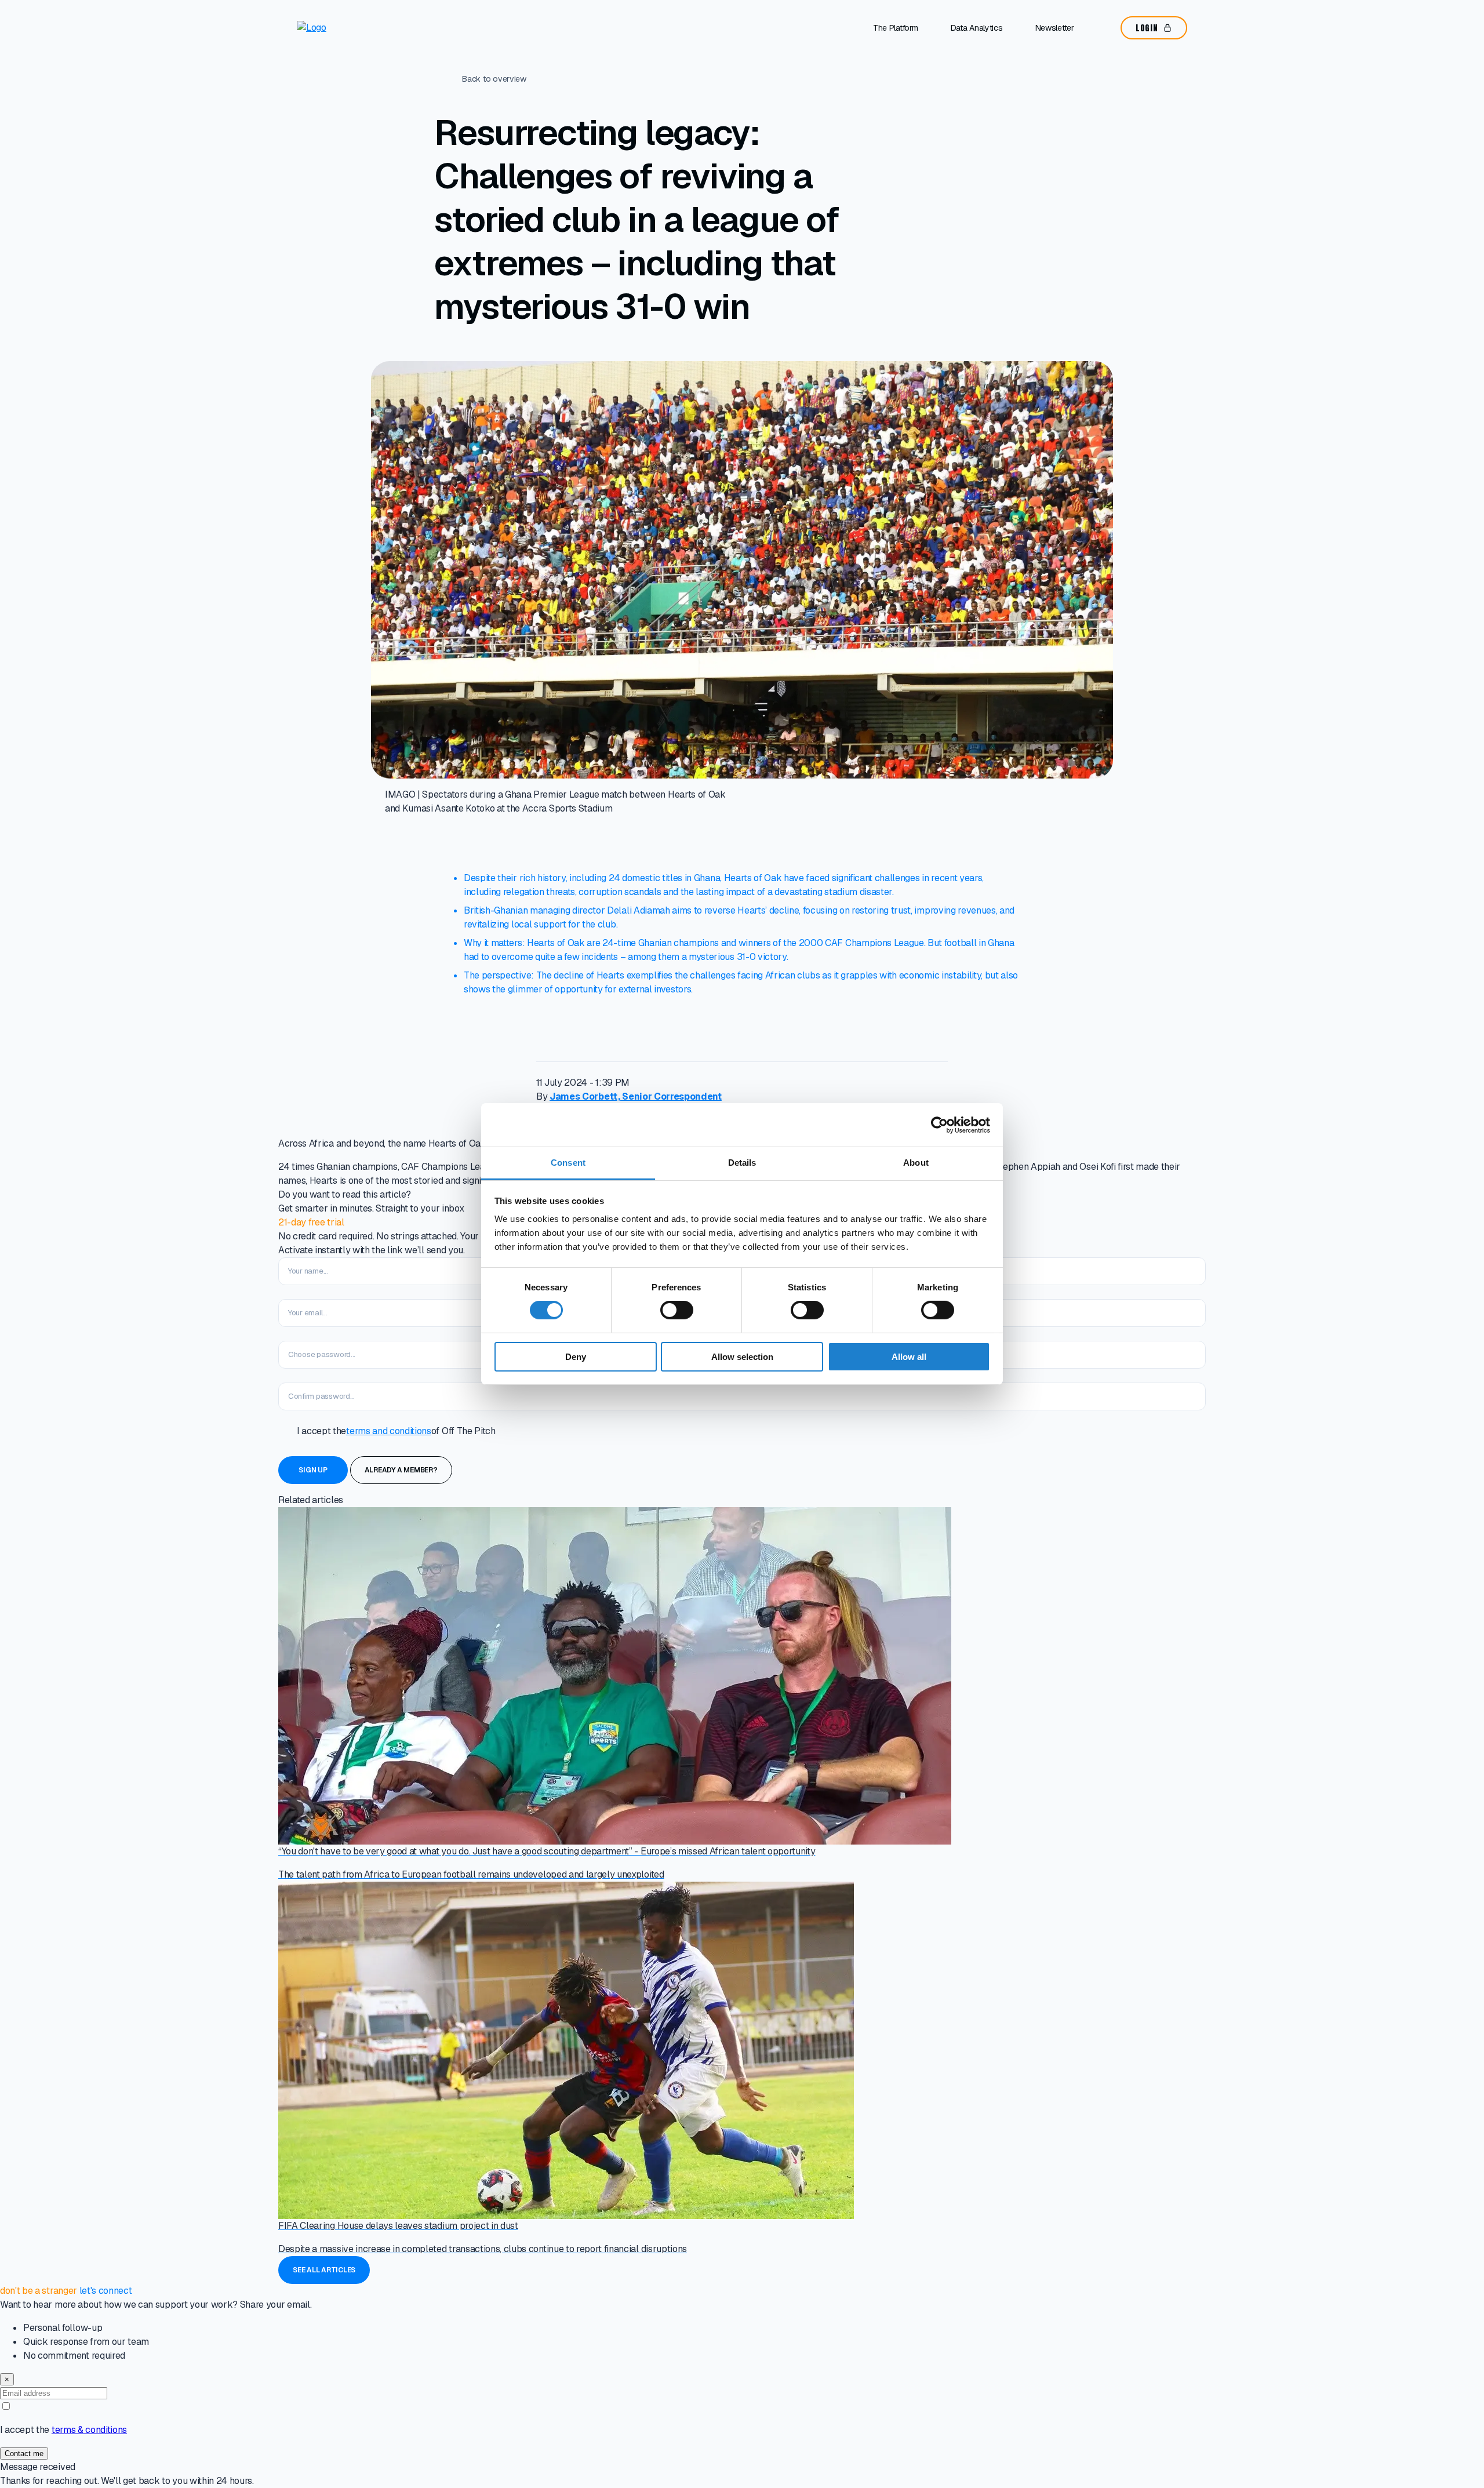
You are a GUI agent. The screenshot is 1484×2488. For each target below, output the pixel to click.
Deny (576, 1357)
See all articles (324, 2270)
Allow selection (742, 1357)
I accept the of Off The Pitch (396, 1431)
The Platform (896, 28)
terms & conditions (89, 2430)
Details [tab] (742, 1163)
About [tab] (916, 1163)
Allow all (909, 1357)
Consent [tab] (568, 1163)
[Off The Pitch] (345, 28)
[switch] (677, 1310)
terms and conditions (389, 1431)
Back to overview (494, 79)
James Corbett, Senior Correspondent (636, 1096)
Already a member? (401, 1470)
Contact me (24, 2454)
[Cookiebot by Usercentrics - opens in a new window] (939, 1125)
